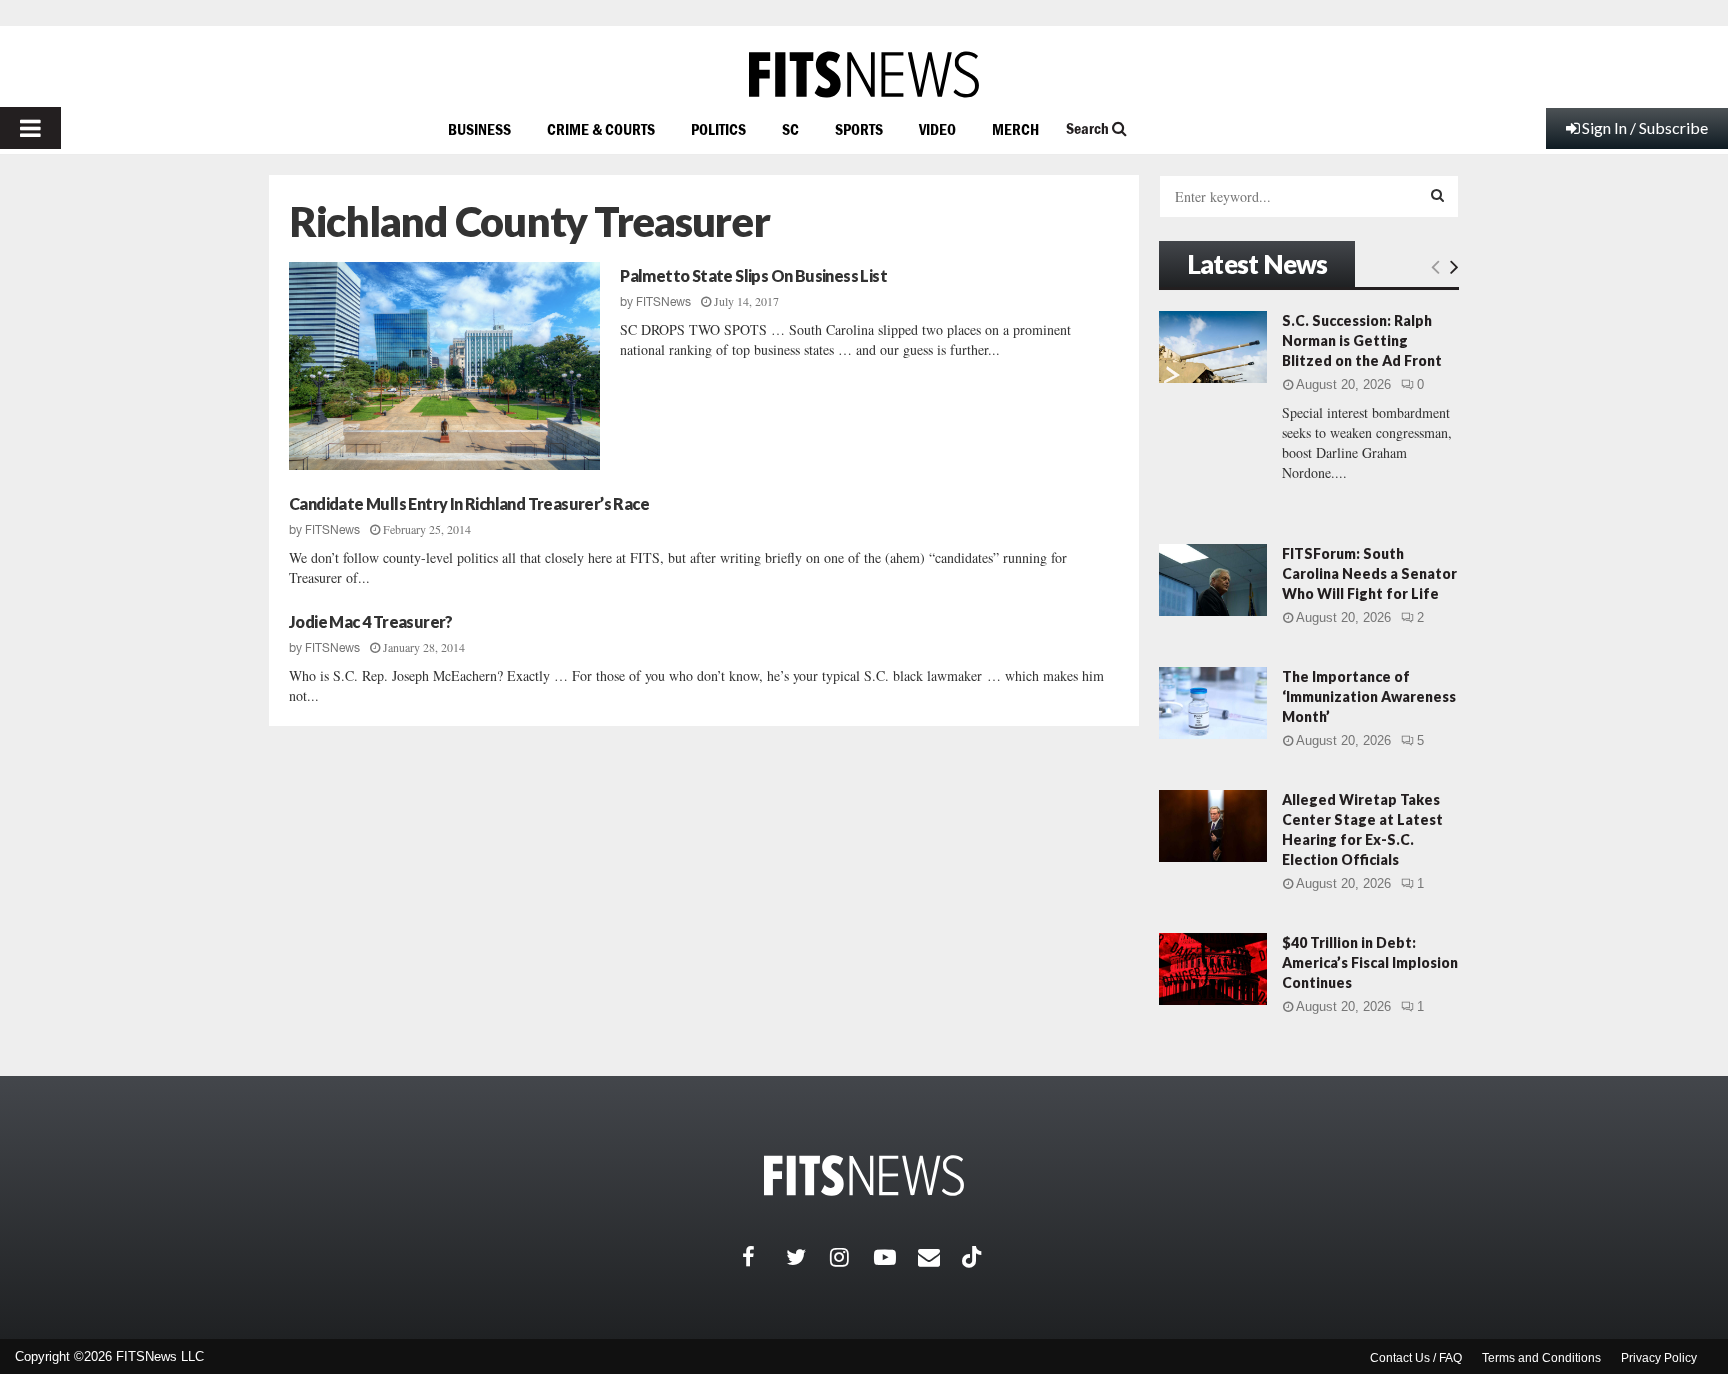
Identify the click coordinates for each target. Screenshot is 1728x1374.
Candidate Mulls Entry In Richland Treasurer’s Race (469, 503)
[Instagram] (852, 1257)
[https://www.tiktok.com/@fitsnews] (974, 1257)
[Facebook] (764, 1257)
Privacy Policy (1659, 1358)
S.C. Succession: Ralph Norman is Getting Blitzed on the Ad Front (1362, 340)
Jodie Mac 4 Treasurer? (371, 621)
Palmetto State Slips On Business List (753, 275)
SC (790, 129)
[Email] (940, 1257)
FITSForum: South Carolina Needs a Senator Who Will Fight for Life (1369, 573)
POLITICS (718, 129)
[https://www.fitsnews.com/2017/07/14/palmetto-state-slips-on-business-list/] (444, 366)
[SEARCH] (1437, 195)
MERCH (1015, 129)
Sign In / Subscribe (1645, 127)
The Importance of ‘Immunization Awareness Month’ (1369, 696)
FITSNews (663, 302)
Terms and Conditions (1541, 1358)
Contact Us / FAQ (1416, 1358)
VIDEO (937, 129)
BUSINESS (479, 129)
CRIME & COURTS (601, 129)
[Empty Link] (1435, 266)
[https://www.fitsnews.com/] (864, 74)
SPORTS (859, 129)
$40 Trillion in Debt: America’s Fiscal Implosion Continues (1370, 962)
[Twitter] (808, 1257)
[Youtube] (896, 1257)
